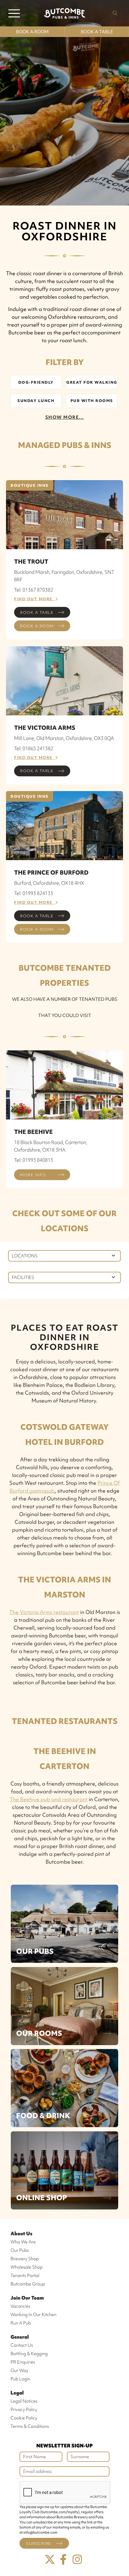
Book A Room (32, 32)
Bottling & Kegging (29, 2354)
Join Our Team (27, 2298)
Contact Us (22, 2345)
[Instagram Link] (77, 2560)
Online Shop (42, 2198)
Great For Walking (92, 382)
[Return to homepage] (64, 13)
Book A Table (97, 32)
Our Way (19, 2370)
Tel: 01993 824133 (34, 893)
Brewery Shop (25, 2259)
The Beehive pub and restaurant (49, 1799)
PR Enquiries (23, 2362)
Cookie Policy (24, 2418)
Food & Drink (43, 2116)
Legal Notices (24, 2401)
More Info (33, 1175)
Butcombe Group (28, 2284)
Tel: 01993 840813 (34, 1160)
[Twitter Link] (50, 2560)
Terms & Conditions (30, 2426)
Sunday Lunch (36, 401)
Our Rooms (39, 2033)
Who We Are (23, 2242)
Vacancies (20, 2306)
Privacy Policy (24, 2410)
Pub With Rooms (92, 401)
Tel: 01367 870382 (34, 590)
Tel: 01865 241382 (34, 748)
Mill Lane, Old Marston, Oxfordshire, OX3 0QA (64, 738)
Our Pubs (35, 1951)
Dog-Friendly (36, 382)
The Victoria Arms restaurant (44, 1612)
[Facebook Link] (64, 2560)
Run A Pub (21, 2323)
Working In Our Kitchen (33, 2315)
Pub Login (20, 2379)
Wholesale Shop (27, 2267)
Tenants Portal (25, 2276)
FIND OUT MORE (35, 599)
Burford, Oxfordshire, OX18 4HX (49, 883)
